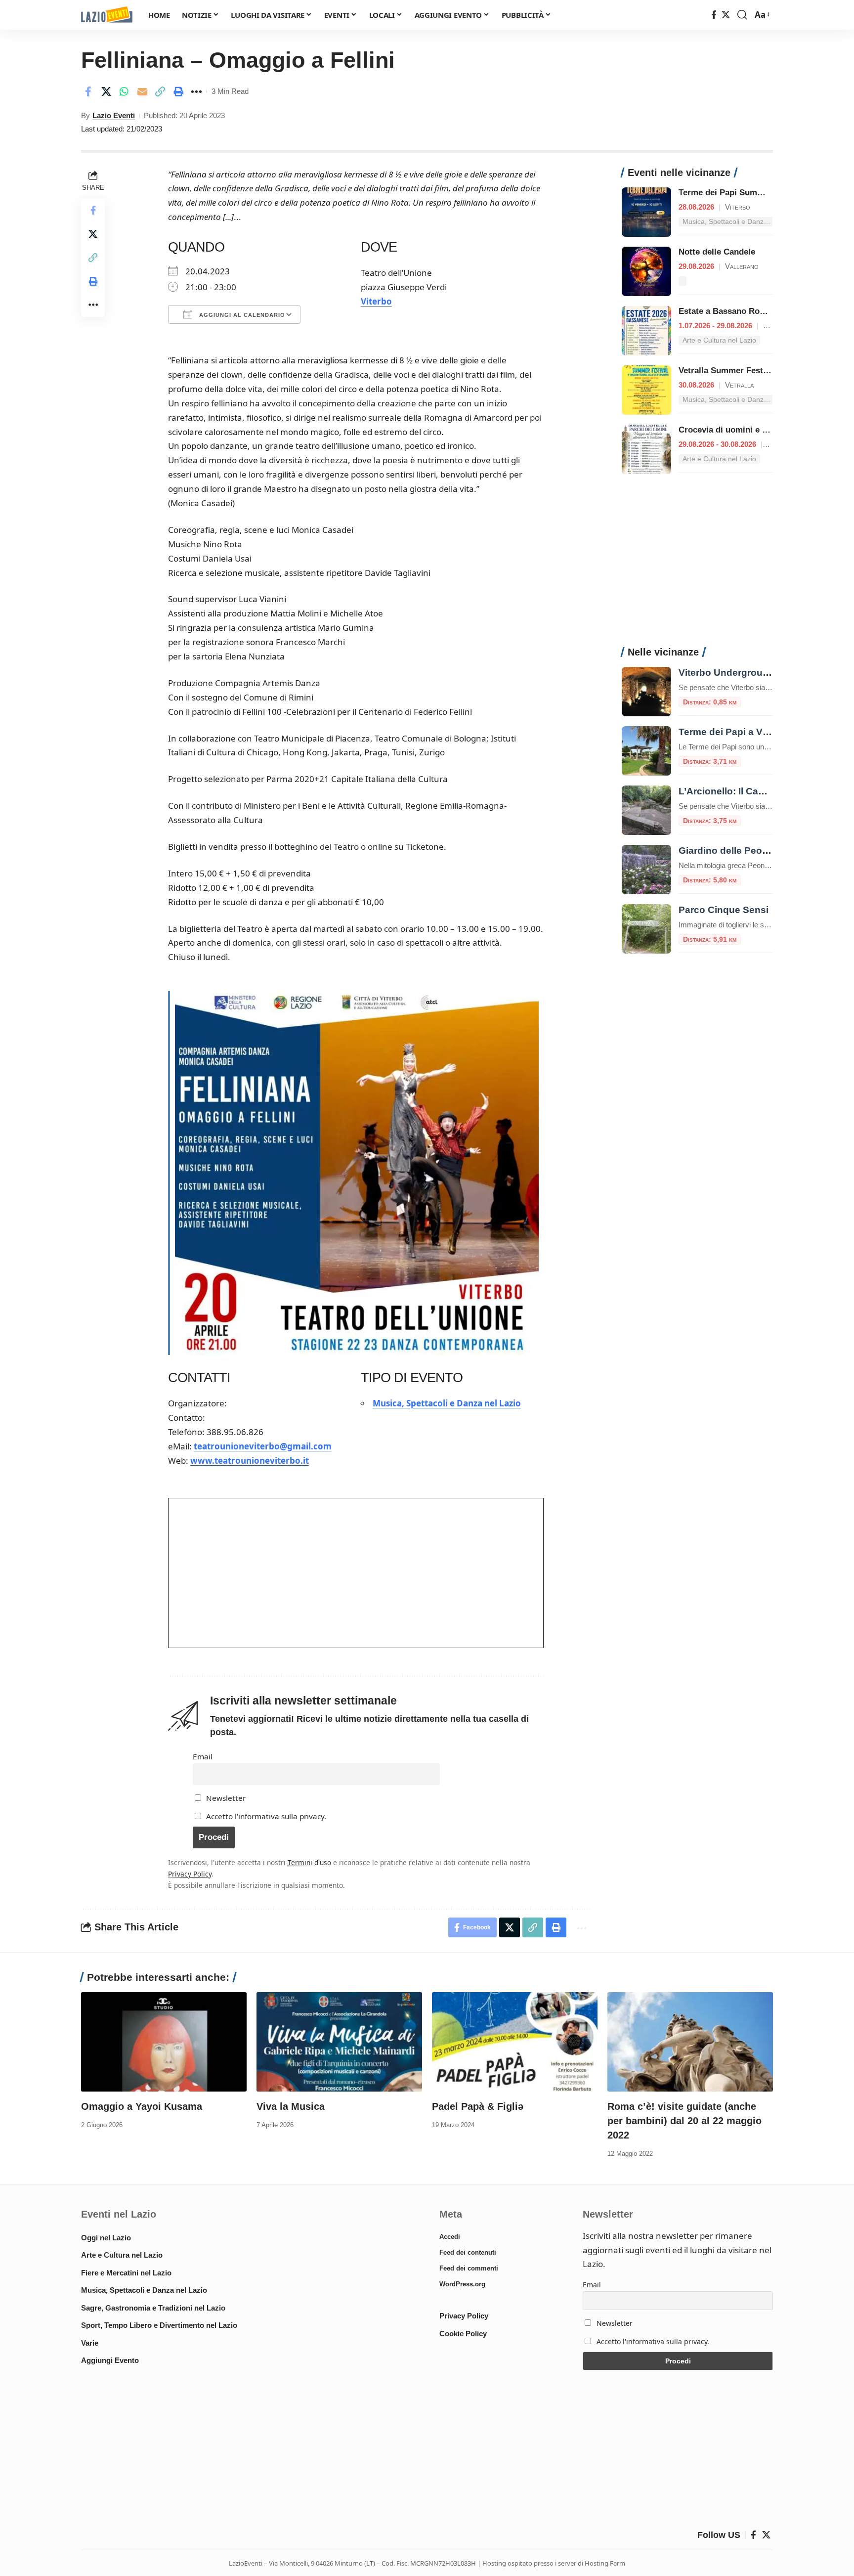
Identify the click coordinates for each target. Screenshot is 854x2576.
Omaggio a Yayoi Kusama (142, 2106)
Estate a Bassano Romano (730, 311)
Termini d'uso (309, 1862)
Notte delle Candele (717, 252)
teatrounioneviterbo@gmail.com (263, 1446)
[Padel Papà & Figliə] (515, 2042)
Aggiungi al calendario (241, 315)
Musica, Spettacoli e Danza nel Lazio (447, 1403)
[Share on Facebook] (88, 91)
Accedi (450, 2237)
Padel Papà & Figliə (478, 2106)
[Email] (142, 91)
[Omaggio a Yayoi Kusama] (164, 2042)
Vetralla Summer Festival (728, 371)
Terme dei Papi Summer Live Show (747, 193)
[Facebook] (714, 15)
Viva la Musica (291, 2106)
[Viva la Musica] (339, 2042)
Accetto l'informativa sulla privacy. (266, 1816)
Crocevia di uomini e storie (732, 430)
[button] (742, 15)
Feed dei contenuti (468, 2252)
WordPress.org (462, 2284)
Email (203, 1756)
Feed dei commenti (469, 2268)
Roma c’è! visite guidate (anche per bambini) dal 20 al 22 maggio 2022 (684, 2121)
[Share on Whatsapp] (124, 91)
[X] (726, 15)
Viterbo (376, 301)
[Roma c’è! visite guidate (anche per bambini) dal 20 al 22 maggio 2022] (690, 2042)
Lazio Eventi (114, 115)
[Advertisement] (697, 566)
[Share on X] (106, 91)
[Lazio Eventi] (107, 15)
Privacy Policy (190, 1874)
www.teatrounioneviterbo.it (250, 1461)
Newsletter (225, 1798)
